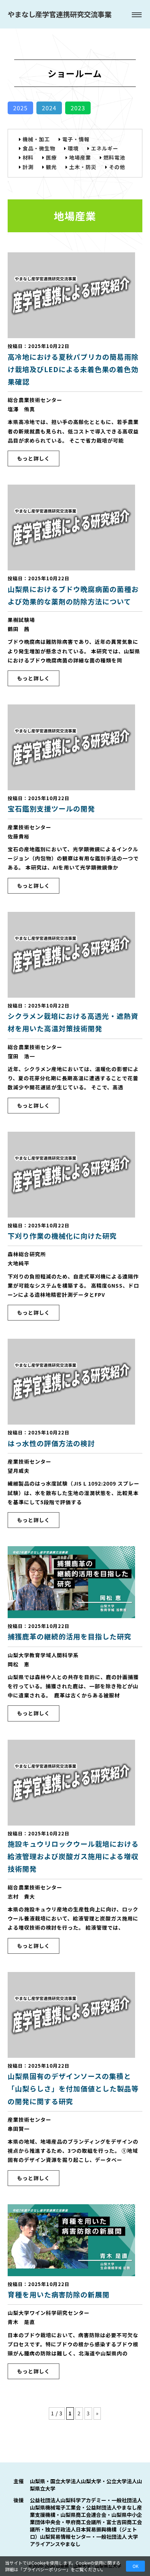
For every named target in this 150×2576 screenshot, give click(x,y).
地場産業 (80, 157)
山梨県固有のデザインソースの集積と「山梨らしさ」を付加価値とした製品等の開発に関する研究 (73, 2088)
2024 (49, 108)
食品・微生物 (39, 148)
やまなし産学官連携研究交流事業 (60, 14)
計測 (28, 167)
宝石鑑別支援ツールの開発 (51, 808)
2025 (20, 108)
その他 (117, 167)
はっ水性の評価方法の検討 (51, 1443)
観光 (51, 167)
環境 (73, 148)
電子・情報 (76, 139)
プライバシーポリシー (44, 2569)
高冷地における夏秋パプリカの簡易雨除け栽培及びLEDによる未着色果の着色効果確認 (73, 369)
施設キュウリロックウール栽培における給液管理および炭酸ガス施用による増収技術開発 (73, 1856)
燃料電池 (114, 157)
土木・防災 (83, 167)
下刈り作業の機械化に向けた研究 (62, 1236)
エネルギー (105, 148)
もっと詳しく (33, 458)
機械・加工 (36, 139)
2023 (78, 108)
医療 (51, 157)
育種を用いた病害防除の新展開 (59, 2294)
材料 (28, 157)
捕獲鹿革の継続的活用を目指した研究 (70, 1636)
